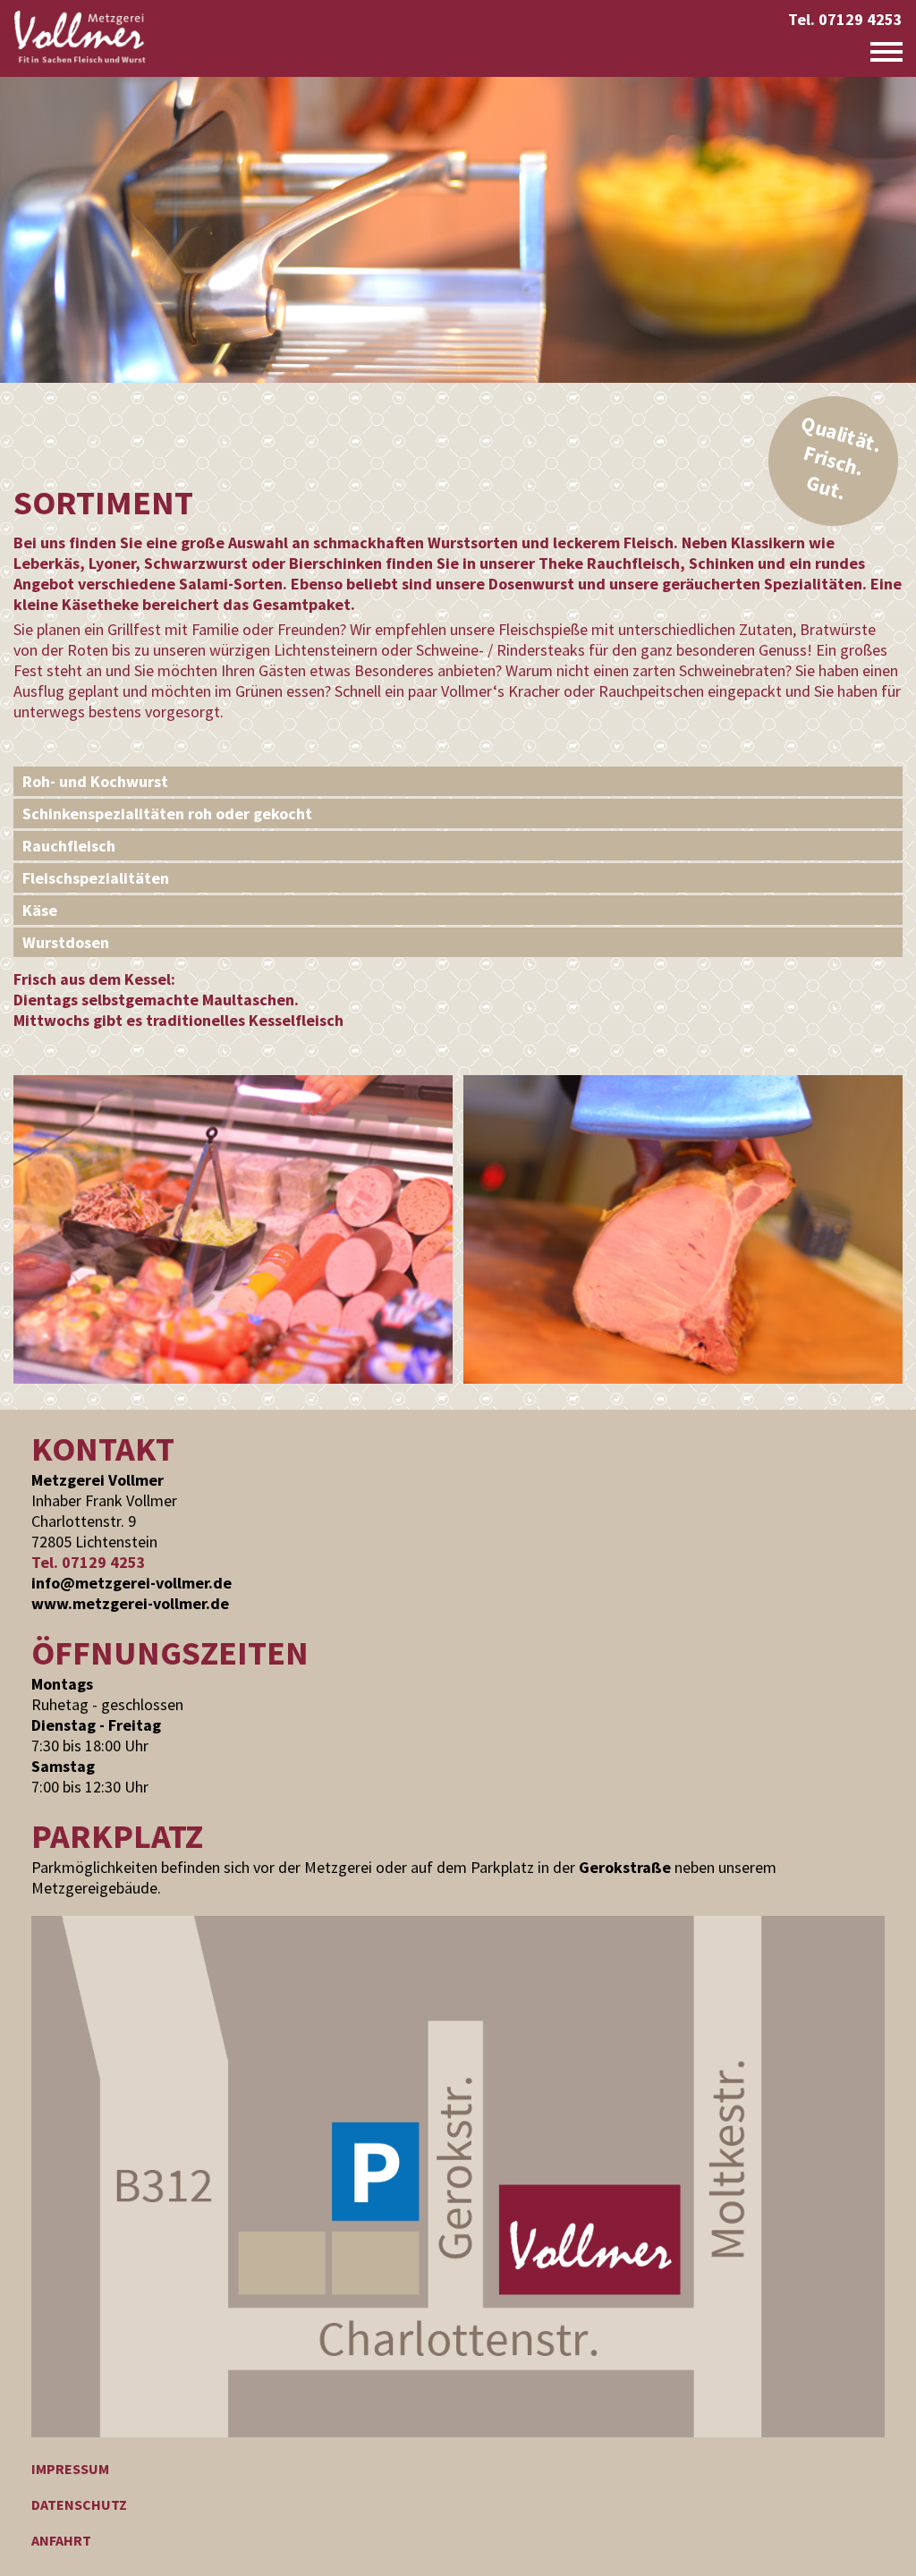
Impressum (70, 2469)
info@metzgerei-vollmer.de (131, 1583)
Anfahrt (61, 2540)
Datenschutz (79, 2504)
